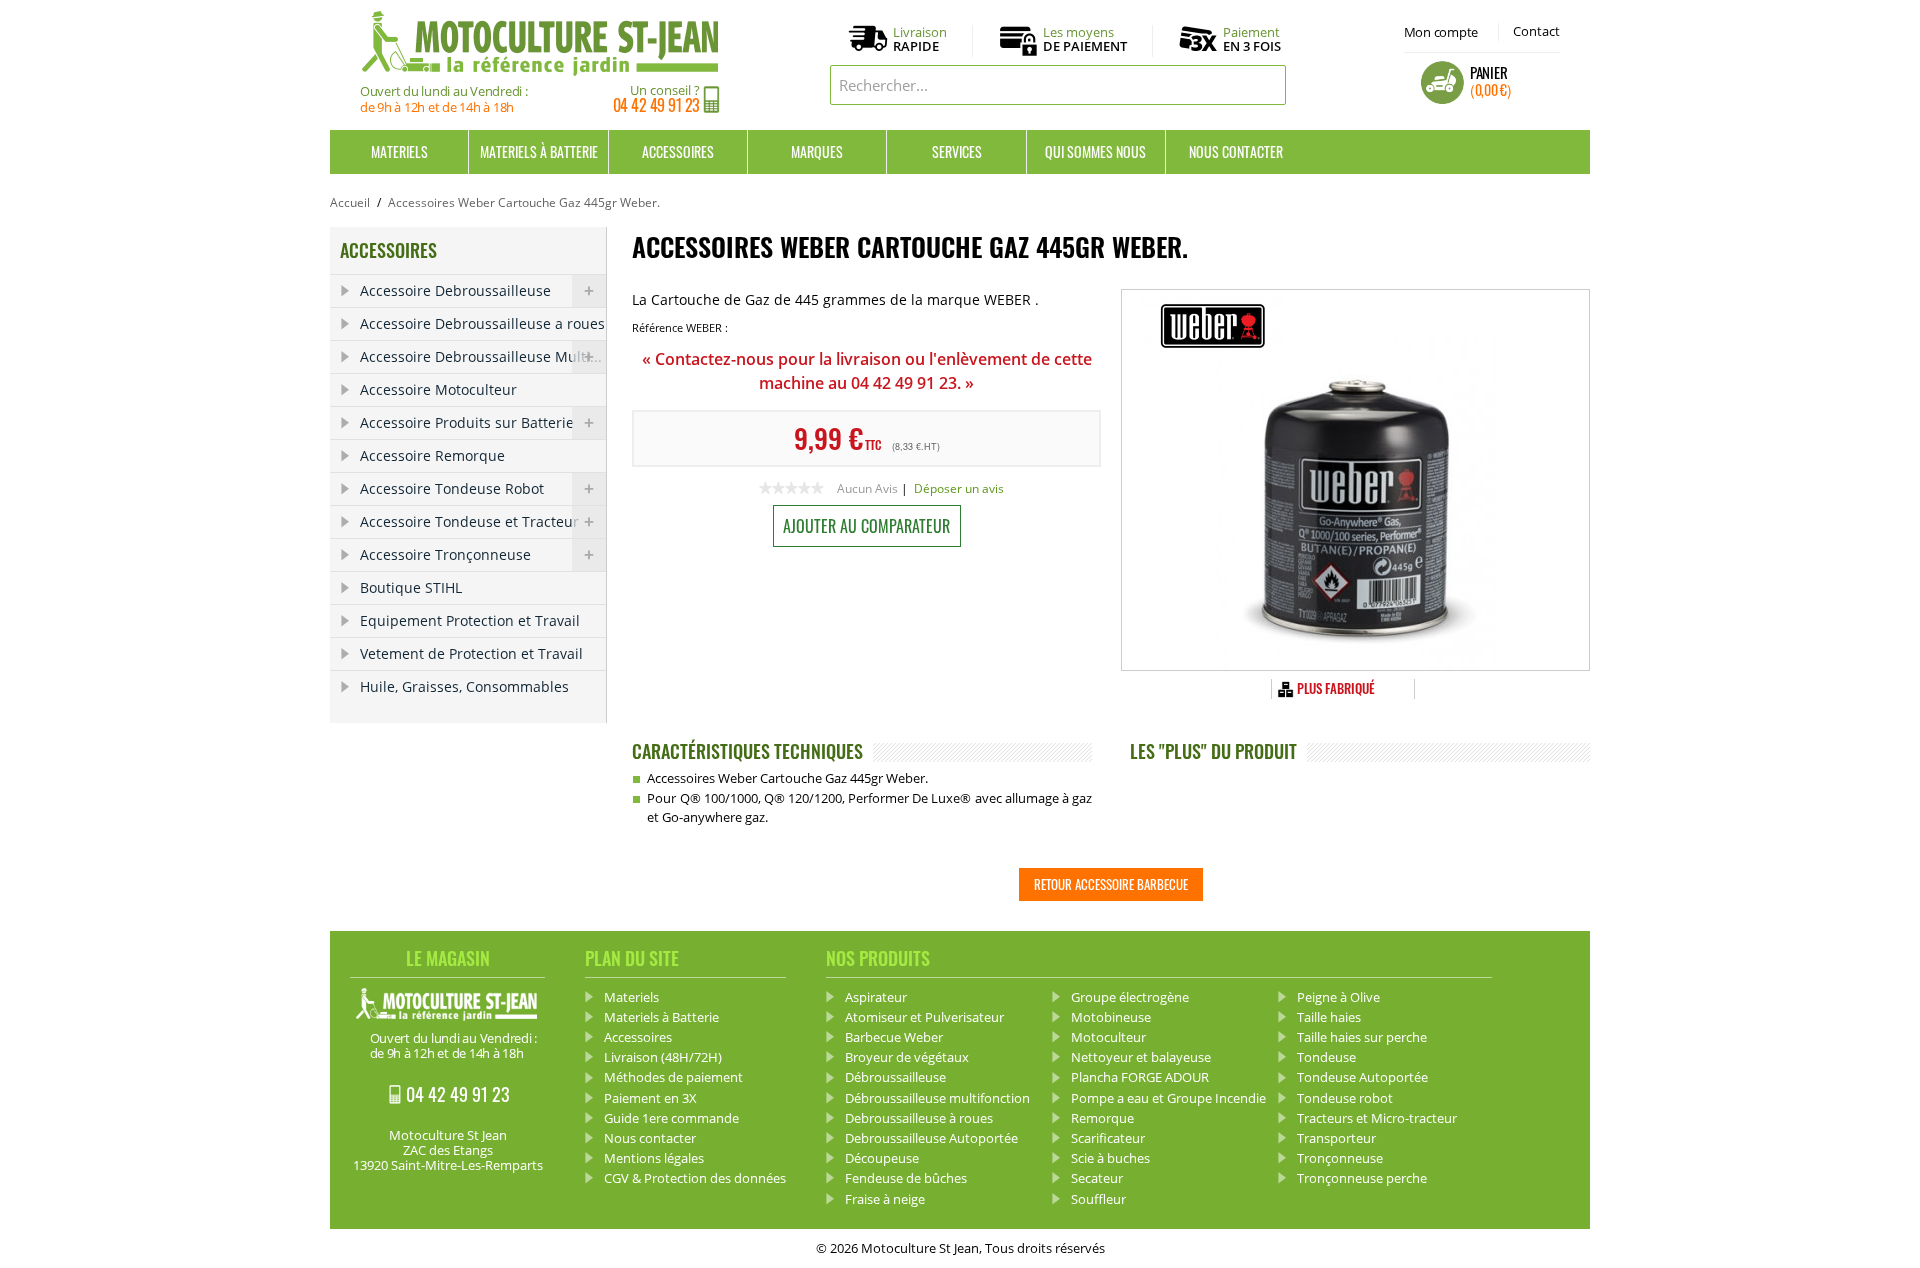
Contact (1536, 31)
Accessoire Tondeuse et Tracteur (469, 521)
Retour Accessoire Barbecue (1111, 884)
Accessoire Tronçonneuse (445, 554)
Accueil (350, 202)
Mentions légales (654, 1158)
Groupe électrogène (1130, 997)
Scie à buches (1110, 1158)
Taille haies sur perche (1362, 1037)
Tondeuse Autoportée (1362, 1077)
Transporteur (1336, 1138)
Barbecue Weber (894, 1037)
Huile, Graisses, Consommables (464, 686)
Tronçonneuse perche (1362, 1178)
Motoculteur (1108, 1037)
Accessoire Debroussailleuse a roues (482, 323)
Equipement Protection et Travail (470, 620)
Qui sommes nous (1095, 151)
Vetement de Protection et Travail (471, 653)
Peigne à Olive (1338, 997)
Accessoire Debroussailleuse (455, 290)
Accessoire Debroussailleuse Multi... (481, 356)
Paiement (1252, 39)
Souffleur (1098, 1199)
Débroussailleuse (895, 1077)
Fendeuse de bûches (906, 1178)
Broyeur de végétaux (907, 1057)
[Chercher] (1266, 85)
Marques (817, 151)
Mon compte (1441, 32)
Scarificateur (1108, 1138)
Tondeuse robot (1345, 1098)
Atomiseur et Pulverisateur (924, 1017)
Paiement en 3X (650, 1098)
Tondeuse (1326, 1057)
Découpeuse (882, 1158)
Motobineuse (1111, 1017)
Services (957, 151)
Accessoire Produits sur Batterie (467, 422)
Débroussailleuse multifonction (937, 1098)
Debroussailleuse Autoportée (931, 1138)
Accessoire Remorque (432, 455)
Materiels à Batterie (539, 151)
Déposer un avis (959, 488)
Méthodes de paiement (673, 1077)
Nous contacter (1236, 151)
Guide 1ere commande (671, 1118)
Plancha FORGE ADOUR (1140, 1077)
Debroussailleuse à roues (919, 1118)
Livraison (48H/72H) (663, 1057)
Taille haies (1329, 1017)
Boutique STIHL (411, 587)
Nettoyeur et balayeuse (1141, 1057)
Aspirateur (876, 997)
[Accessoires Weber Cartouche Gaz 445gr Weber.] (1355, 480)
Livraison (920, 40)
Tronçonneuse (1340, 1158)
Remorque (1102, 1118)
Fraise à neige (885, 1199)
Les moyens (1085, 40)
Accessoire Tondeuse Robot (452, 488)
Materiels (399, 151)
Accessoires (678, 151)
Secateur (1097, 1178)
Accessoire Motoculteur (438, 389)
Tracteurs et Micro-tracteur (1377, 1118)
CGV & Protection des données (695, 1178)
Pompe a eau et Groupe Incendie (1168, 1098)
